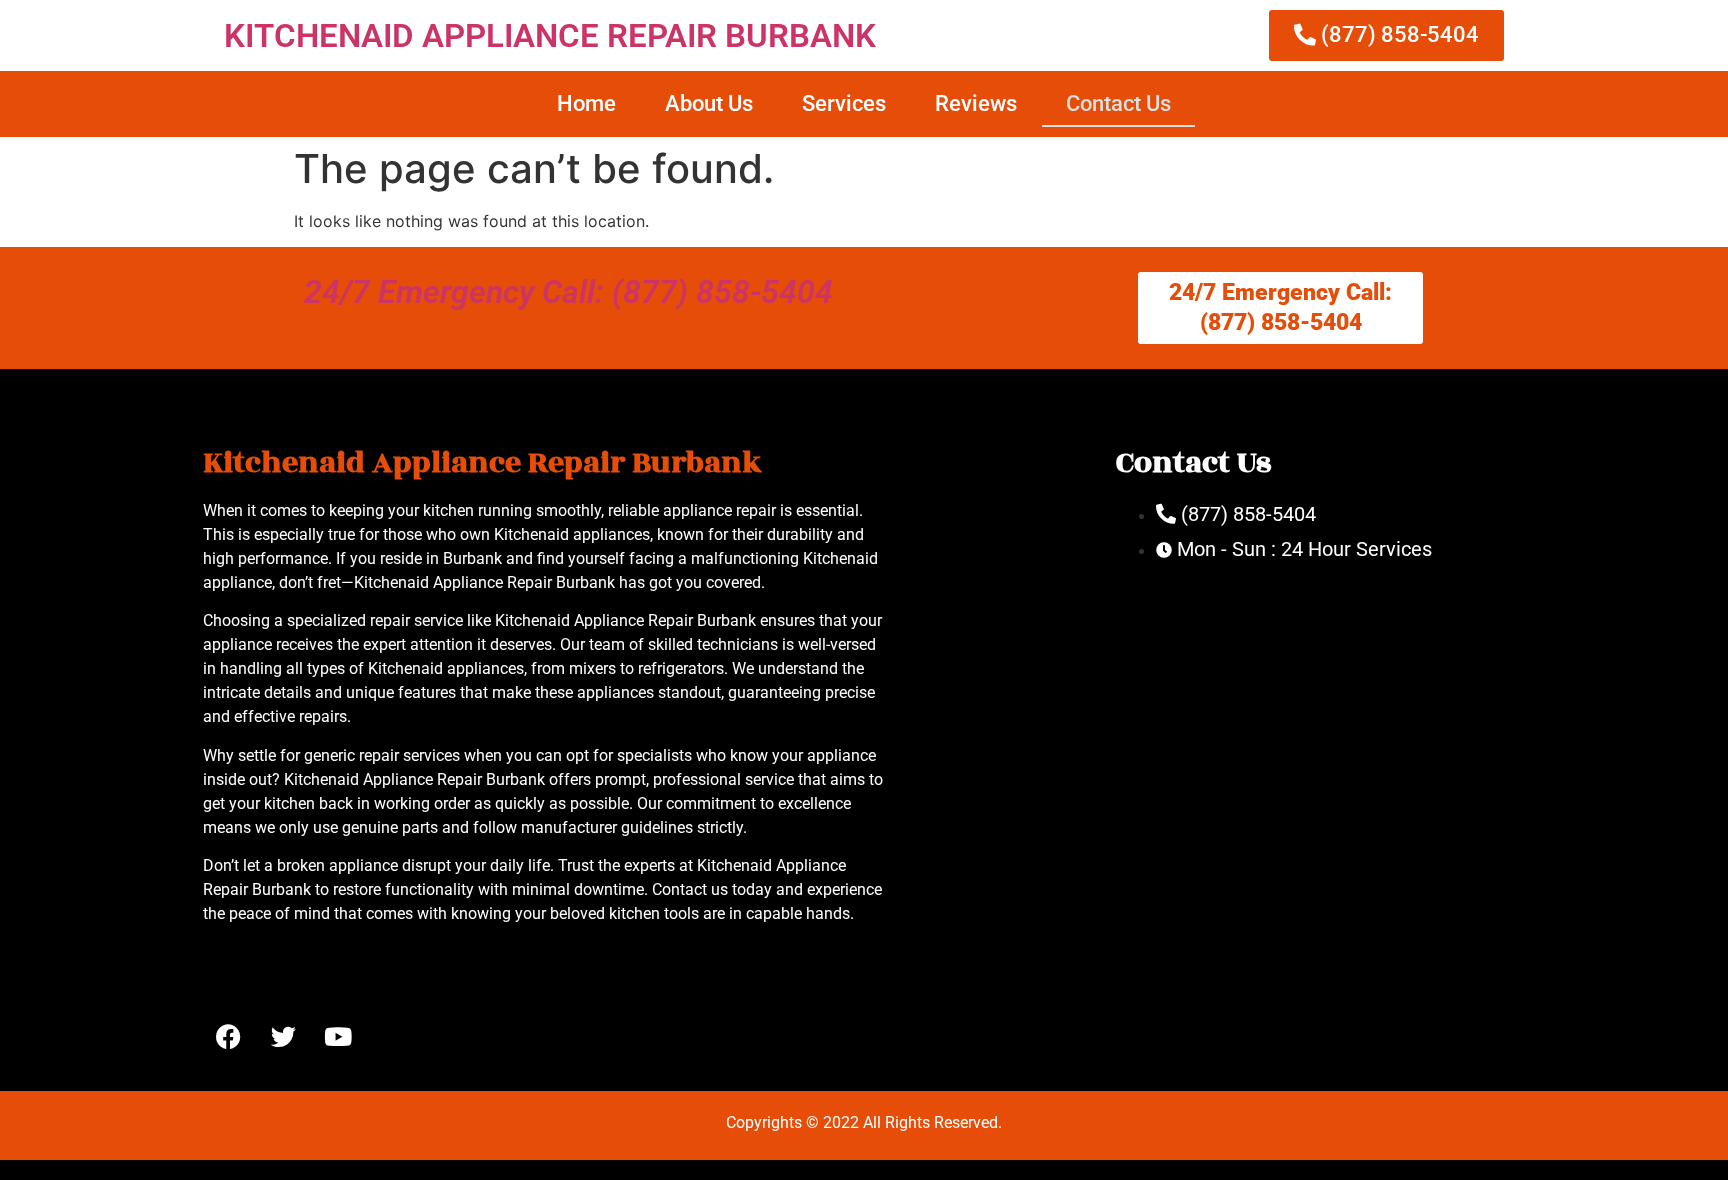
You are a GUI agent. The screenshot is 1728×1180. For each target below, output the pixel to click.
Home (586, 103)
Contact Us (1118, 103)
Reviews (976, 103)
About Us (709, 103)
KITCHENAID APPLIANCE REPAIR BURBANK (550, 35)
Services (844, 103)
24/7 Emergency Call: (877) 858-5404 (568, 292)
